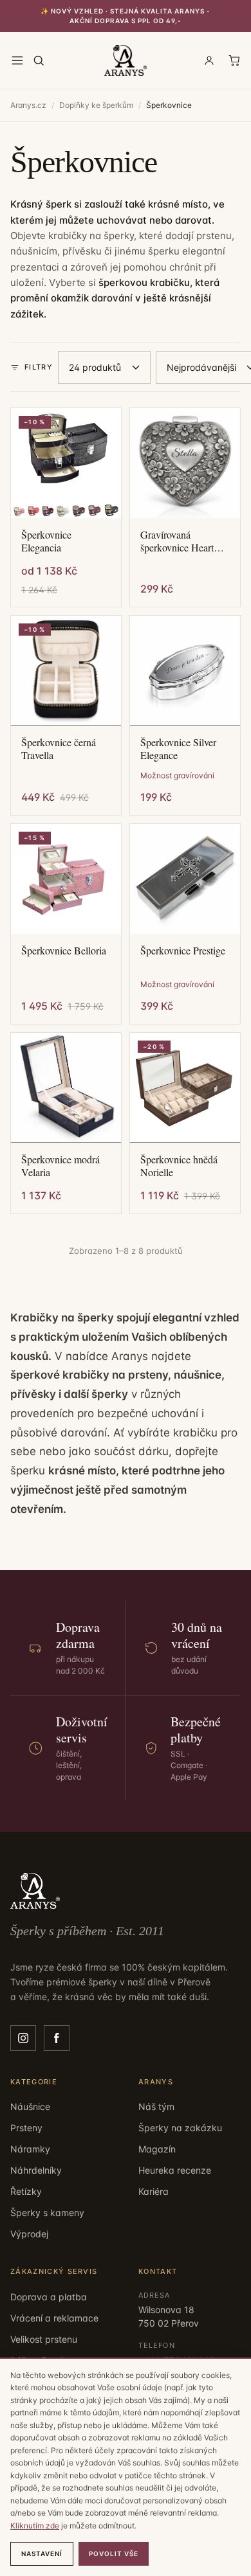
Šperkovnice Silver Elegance (178, 749)
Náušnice (30, 2106)
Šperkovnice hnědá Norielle (179, 1166)
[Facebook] (57, 2038)
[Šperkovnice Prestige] (185, 879)
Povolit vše (114, 2554)
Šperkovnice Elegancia (46, 541)
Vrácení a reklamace (54, 2318)
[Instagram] (23, 2038)
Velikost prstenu (44, 2339)
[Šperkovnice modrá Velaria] (66, 1088)
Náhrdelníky (36, 2170)
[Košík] (234, 60)
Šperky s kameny (47, 2213)
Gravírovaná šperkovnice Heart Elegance (177, 541)
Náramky (30, 2149)
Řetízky (26, 2191)
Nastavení (42, 2554)
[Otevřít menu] (17, 60)
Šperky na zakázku (180, 2128)
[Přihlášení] (209, 60)
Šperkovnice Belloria (64, 951)
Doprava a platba (49, 2297)
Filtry (39, 367)
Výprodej (29, 2234)
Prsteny (26, 2128)
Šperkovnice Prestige (183, 951)
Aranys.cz (28, 105)
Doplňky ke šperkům (96, 105)
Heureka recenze (175, 2170)
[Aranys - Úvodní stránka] (126, 60)
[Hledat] (39, 60)
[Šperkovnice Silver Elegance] (185, 671)
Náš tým (156, 2106)
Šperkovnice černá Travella (59, 749)
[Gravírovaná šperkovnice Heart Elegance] (185, 463)
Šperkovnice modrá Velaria (60, 1166)
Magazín (157, 2149)
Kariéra (153, 2191)
